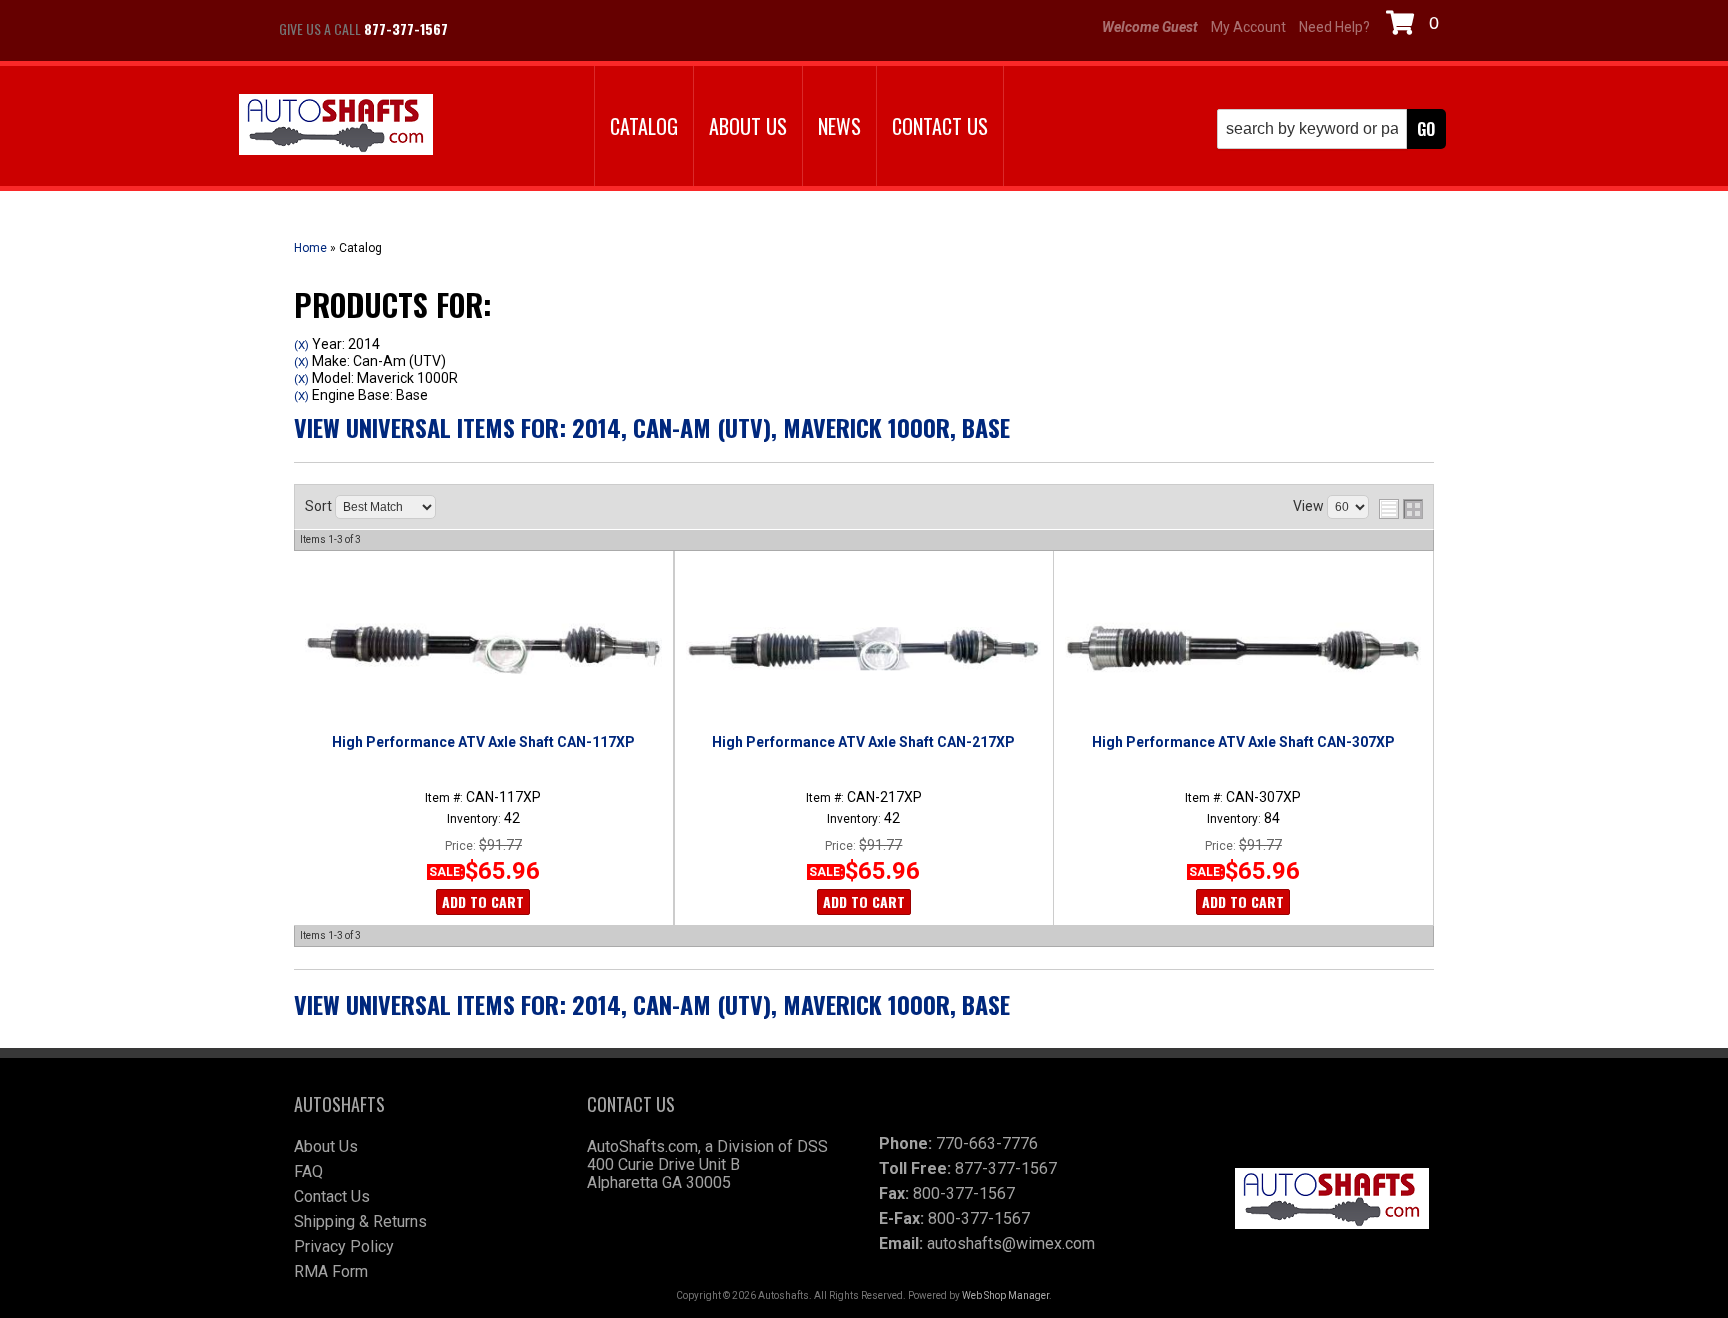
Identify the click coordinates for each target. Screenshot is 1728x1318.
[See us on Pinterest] (584, 29)
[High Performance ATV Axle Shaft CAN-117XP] (483, 649)
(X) (301, 345)
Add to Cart (483, 901)
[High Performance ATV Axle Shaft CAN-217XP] (863, 649)
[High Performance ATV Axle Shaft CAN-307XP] (1243, 649)
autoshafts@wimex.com (1011, 1243)
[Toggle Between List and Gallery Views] (1401, 509)
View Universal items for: (652, 427)
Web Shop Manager (1005, 1295)
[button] (1331, 129)
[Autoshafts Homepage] (336, 126)
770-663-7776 (987, 1143)
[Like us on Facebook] (484, 29)
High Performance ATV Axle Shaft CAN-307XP (1243, 742)
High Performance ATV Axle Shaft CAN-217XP (863, 742)
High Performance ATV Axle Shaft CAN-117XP (483, 742)
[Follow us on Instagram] (534, 29)
